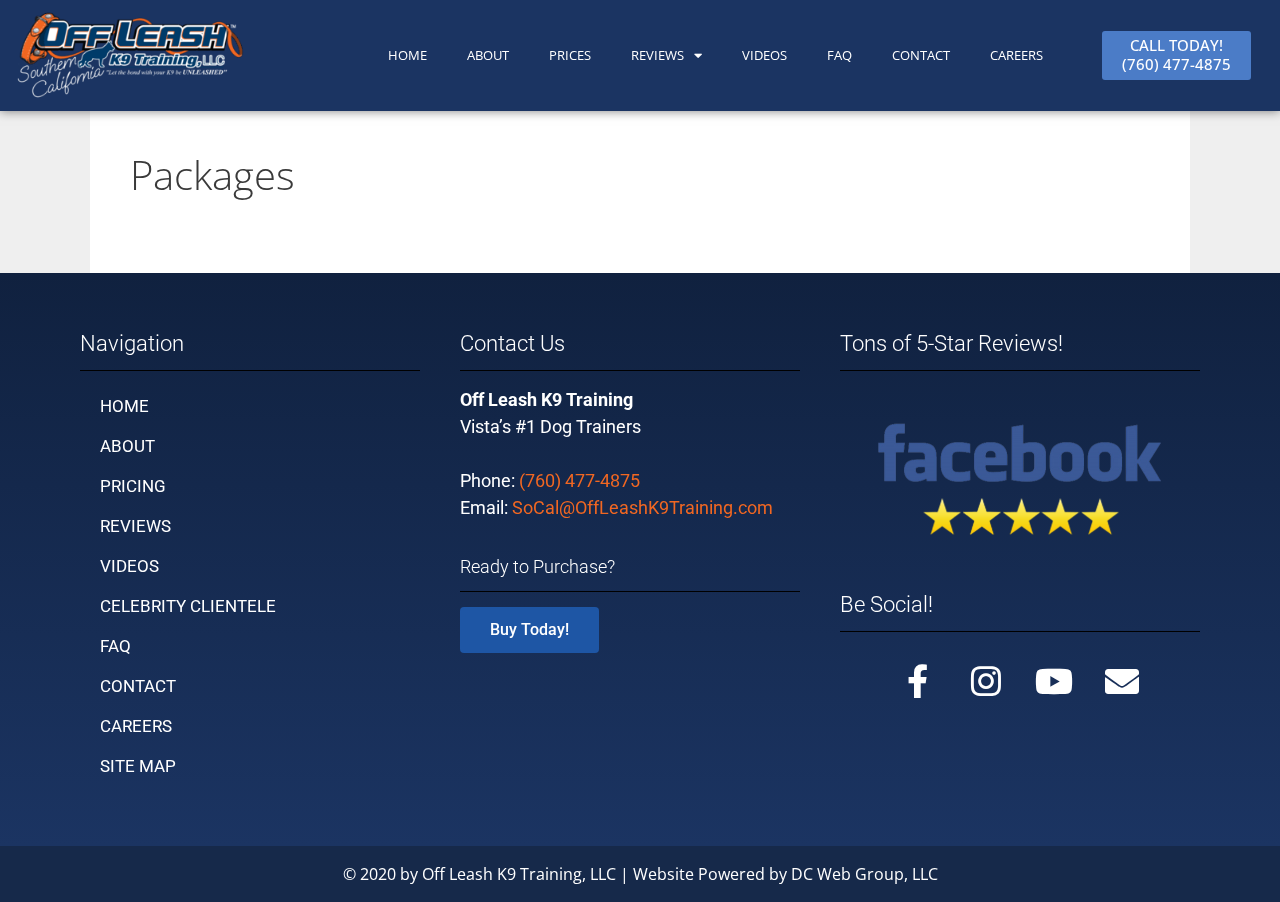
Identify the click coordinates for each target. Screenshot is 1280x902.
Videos (764, 55)
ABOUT (488, 55)
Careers (1016, 55)
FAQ (839, 55)
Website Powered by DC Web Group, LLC (785, 874)
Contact (138, 686)
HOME (407, 55)
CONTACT (921, 55)
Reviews (657, 55)
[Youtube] (1054, 681)
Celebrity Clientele (188, 606)
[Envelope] (1122, 681)
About (127, 446)
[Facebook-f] (918, 681)
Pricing (133, 486)
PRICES (570, 55)
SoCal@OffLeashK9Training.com (642, 507)
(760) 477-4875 (579, 480)
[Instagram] (986, 681)
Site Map (138, 766)
